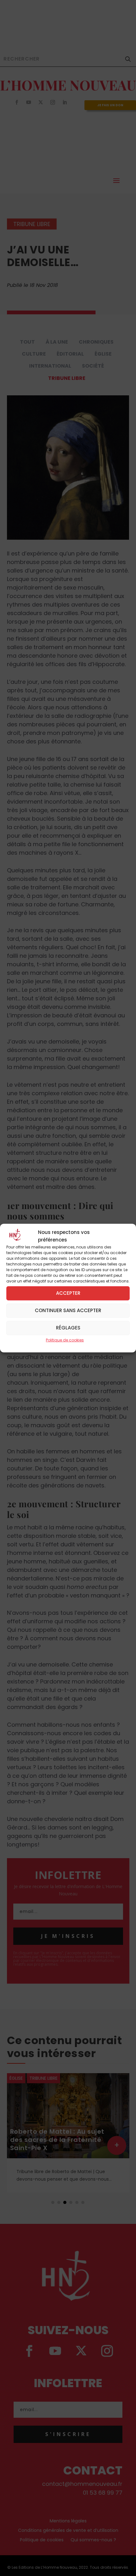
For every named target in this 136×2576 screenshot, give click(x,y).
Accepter (68, 1293)
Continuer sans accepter (68, 1310)
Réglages (68, 1328)
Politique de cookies (65, 1340)
